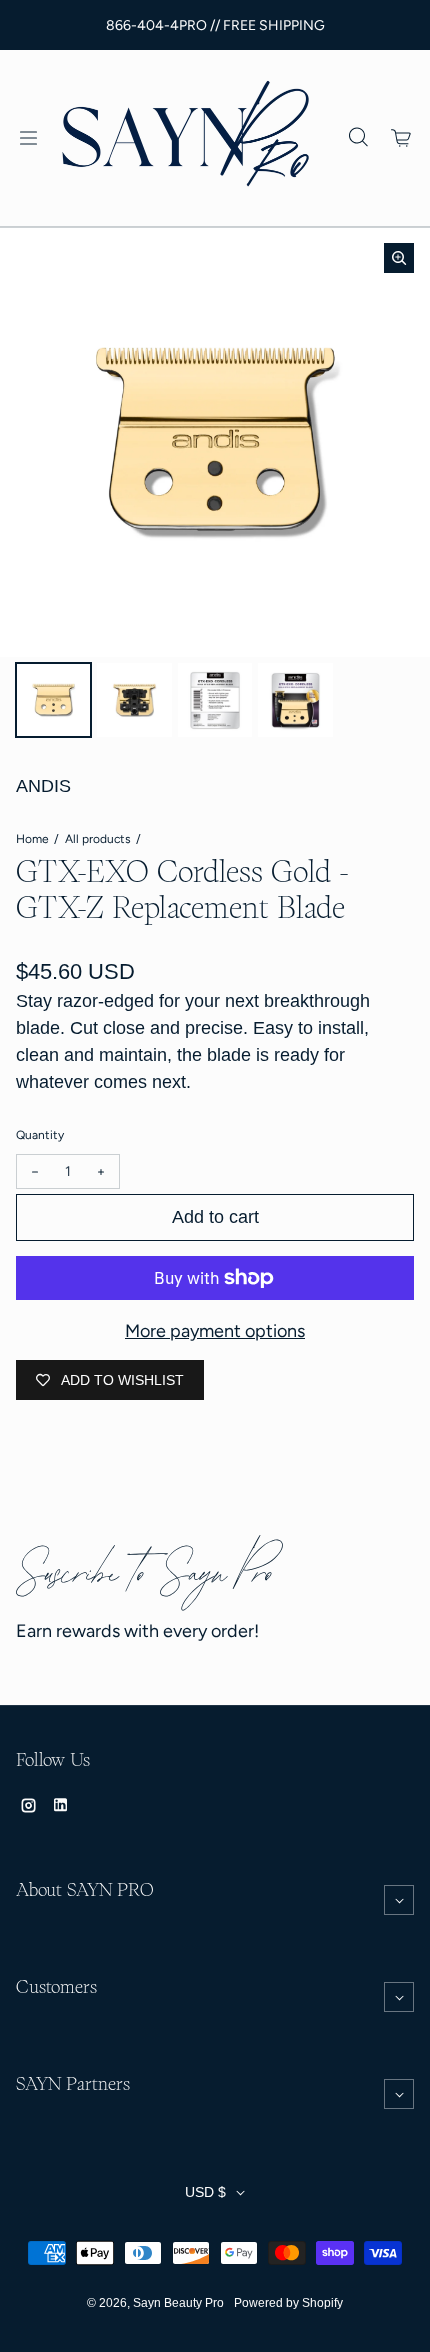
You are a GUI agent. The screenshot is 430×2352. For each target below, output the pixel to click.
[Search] (358, 138)
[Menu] (28, 138)
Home (32, 839)
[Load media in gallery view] (53, 700)
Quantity (40, 1135)
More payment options (215, 1331)
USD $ (205, 2192)
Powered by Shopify (288, 2303)
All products (98, 839)
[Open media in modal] (399, 258)
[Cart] (402, 138)
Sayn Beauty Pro (178, 2303)
